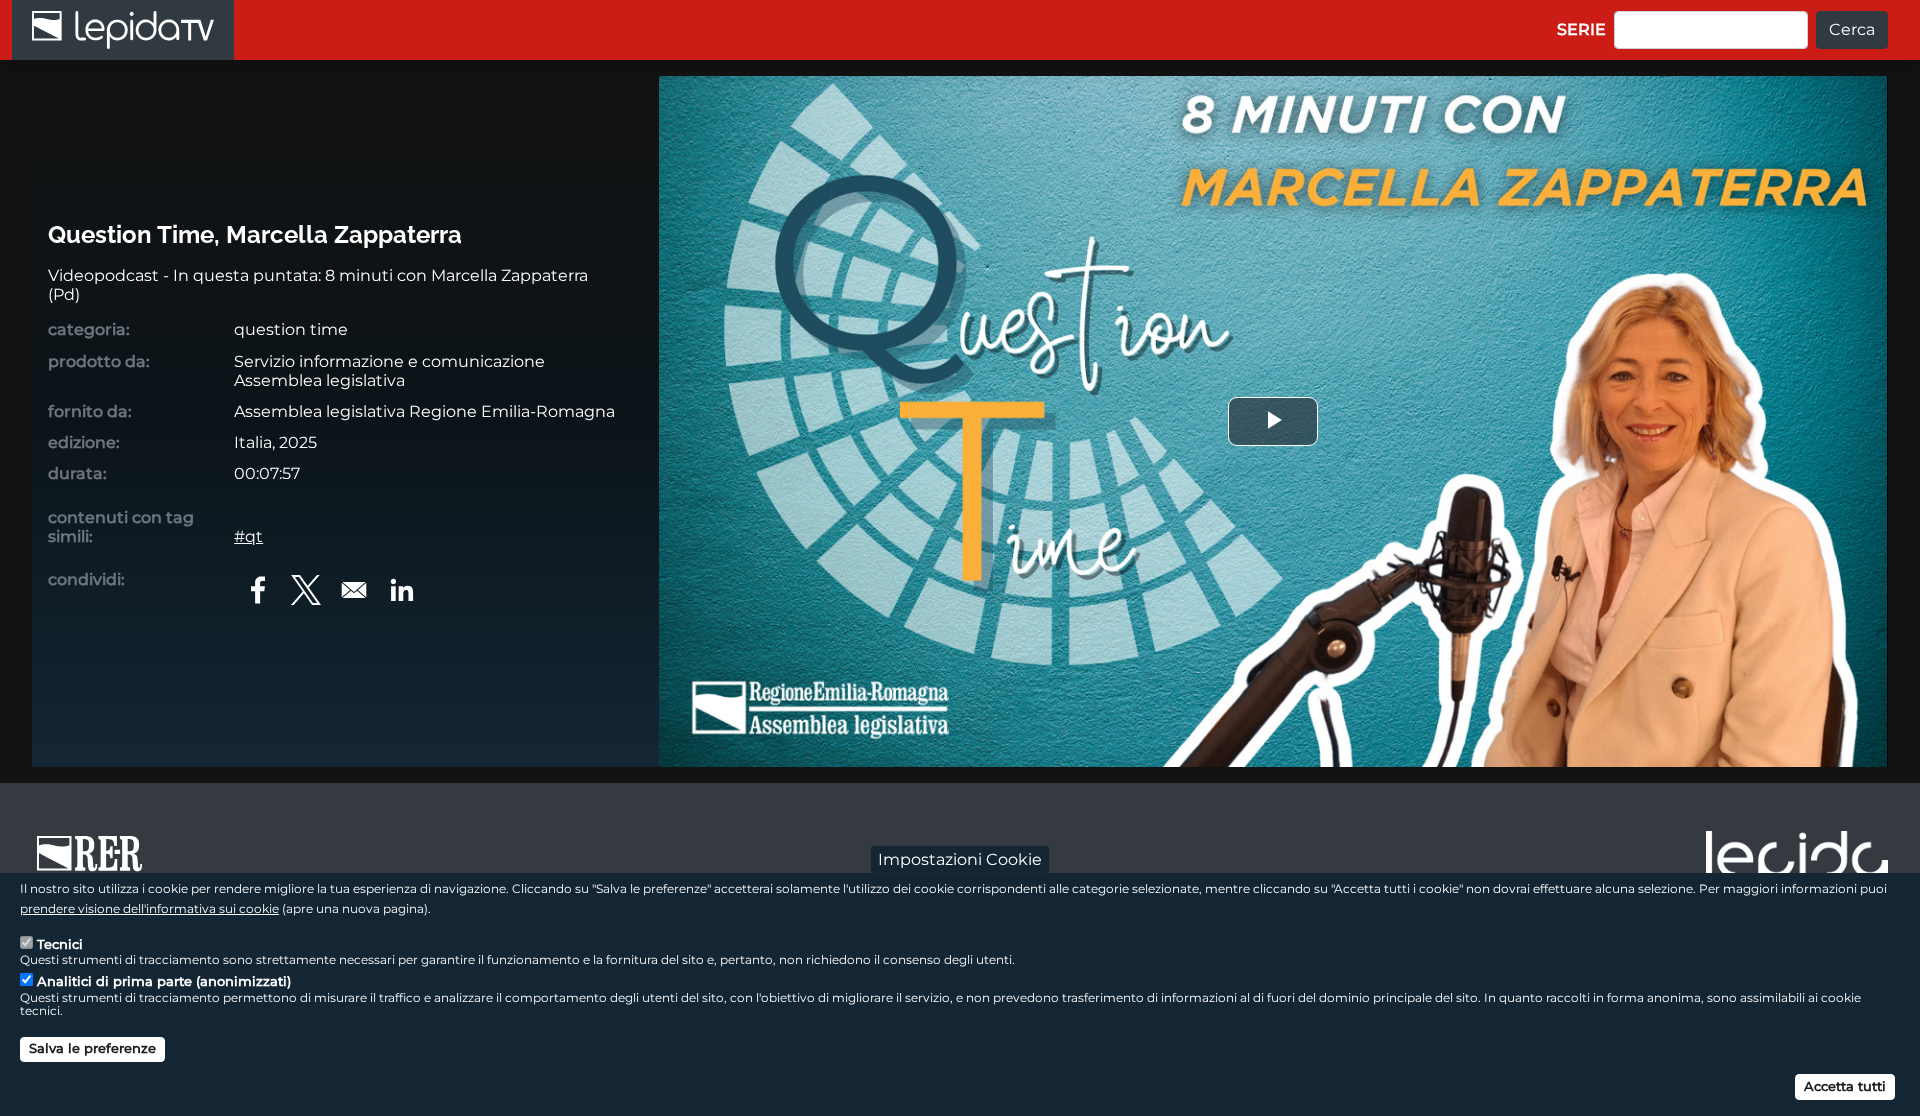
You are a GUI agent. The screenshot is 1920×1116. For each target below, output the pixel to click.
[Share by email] (354, 590)
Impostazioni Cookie (960, 858)
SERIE (1581, 29)
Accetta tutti (1845, 1086)
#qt (248, 536)
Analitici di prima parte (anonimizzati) (164, 981)
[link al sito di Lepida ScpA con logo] (1797, 860)
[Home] (123, 30)
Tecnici (60, 943)
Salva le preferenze (92, 1048)
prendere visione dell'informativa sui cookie (149, 907)
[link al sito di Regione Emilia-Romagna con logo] (96, 863)
